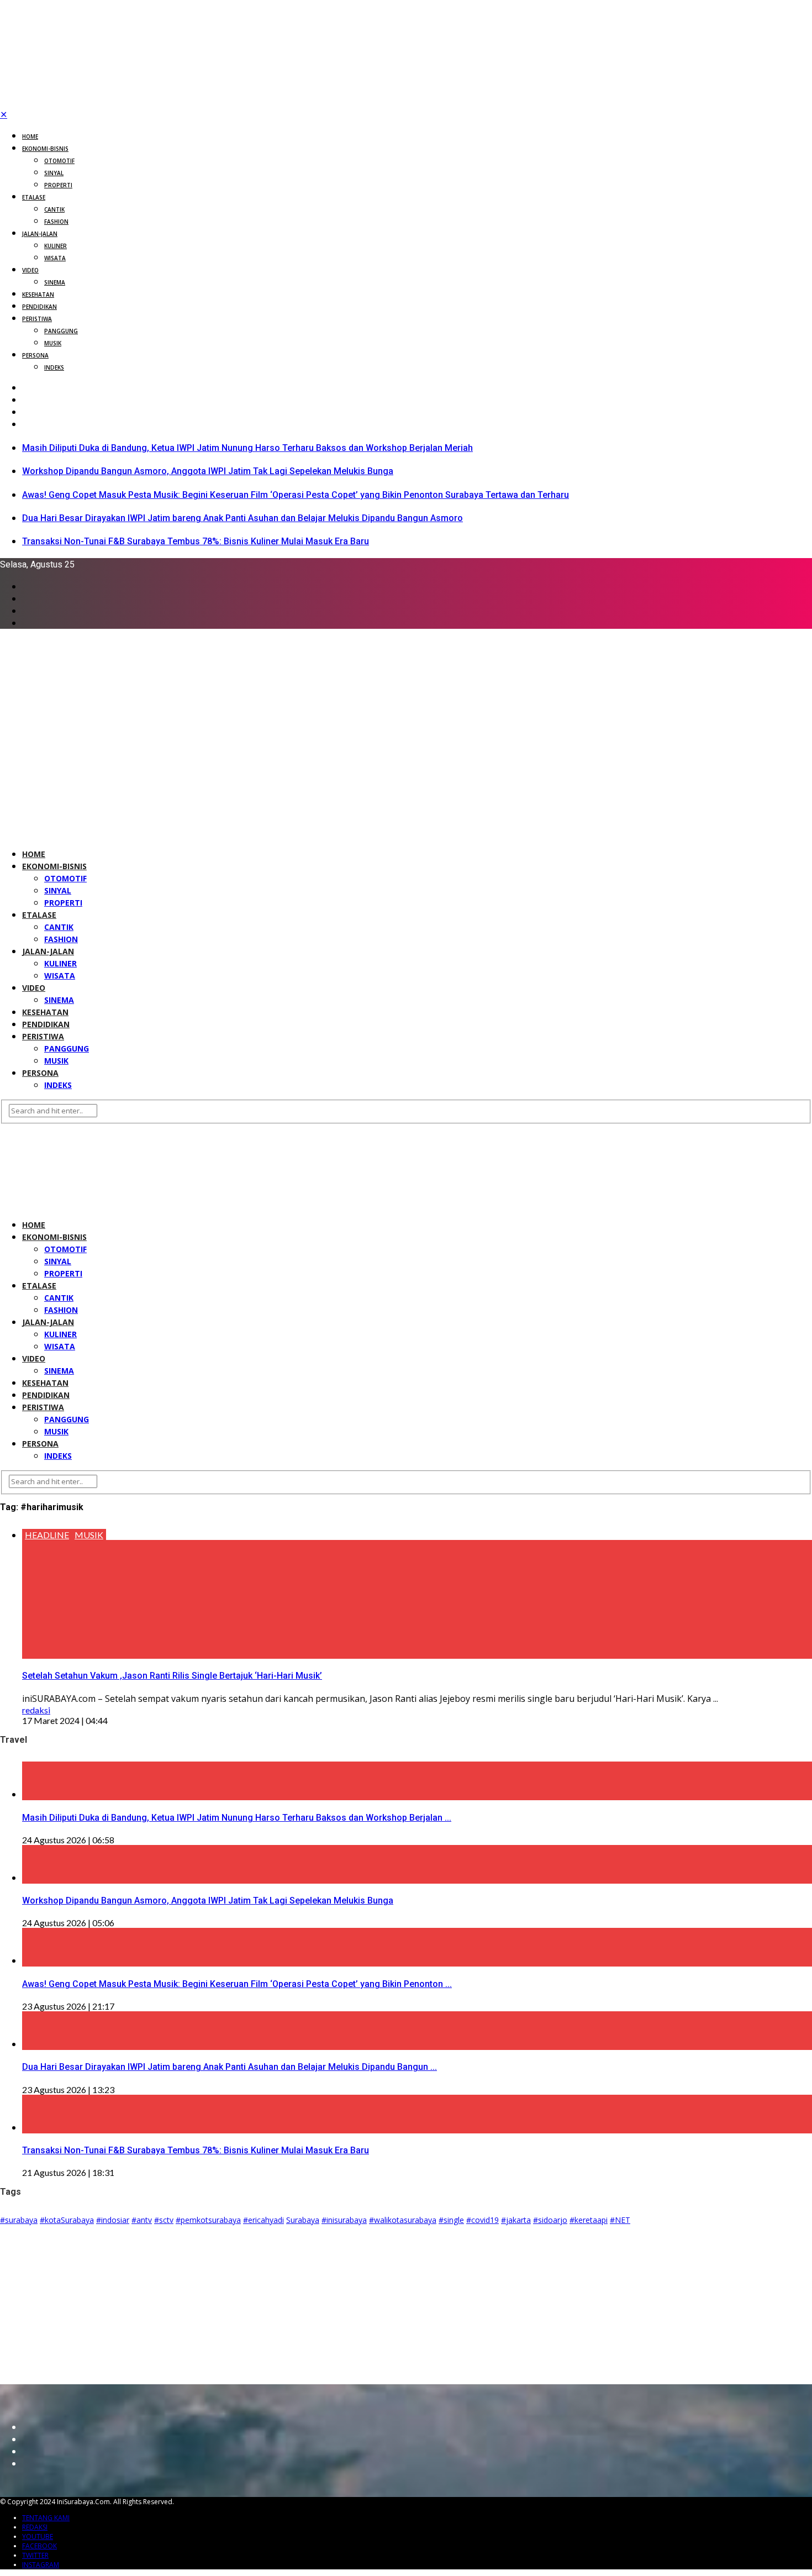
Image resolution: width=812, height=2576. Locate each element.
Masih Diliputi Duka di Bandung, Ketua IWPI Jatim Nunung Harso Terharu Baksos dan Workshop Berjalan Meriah (247, 448)
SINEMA (55, 282)
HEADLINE (47, 1535)
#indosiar (113, 2220)
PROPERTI (58, 185)
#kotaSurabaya (67, 2220)
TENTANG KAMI (46, 2518)
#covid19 (483, 2220)
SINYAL (54, 173)
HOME (30, 136)
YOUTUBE (38, 2536)
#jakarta (516, 2220)
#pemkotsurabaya (208, 2220)
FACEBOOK (39, 2546)
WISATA (55, 258)
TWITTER (35, 2555)
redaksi (36, 1710)
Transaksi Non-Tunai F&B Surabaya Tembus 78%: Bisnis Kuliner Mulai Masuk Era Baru (196, 541)
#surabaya (19, 2220)
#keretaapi (589, 2220)
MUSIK (53, 343)
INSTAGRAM (41, 2565)
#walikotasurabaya (403, 2220)
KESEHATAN (38, 295)
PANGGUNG (61, 331)
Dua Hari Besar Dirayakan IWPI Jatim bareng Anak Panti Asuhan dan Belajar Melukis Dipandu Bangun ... (230, 2067)
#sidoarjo (550, 2220)
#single (451, 2220)
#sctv (164, 2220)
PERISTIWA (37, 319)
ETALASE (34, 197)
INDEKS (54, 367)
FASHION (56, 222)
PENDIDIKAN (39, 307)
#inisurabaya (344, 2220)
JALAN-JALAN (40, 234)
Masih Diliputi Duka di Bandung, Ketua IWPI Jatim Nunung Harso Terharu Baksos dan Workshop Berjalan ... (237, 1818)
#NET (620, 2220)
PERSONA (35, 355)
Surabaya (303, 2220)
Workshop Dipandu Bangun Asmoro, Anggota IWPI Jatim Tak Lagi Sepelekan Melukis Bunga (208, 471)
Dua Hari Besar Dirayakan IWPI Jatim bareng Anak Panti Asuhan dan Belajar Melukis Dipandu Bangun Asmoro (242, 518)
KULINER (56, 246)
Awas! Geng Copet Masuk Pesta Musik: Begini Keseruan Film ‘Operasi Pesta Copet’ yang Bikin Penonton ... (237, 1984)
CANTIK (54, 209)
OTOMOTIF (59, 161)
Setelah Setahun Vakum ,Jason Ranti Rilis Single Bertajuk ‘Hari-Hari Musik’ (172, 1676)
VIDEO (30, 270)
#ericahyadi (263, 2220)
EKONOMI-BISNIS (45, 149)
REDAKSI (35, 2527)
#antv (142, 2220)
